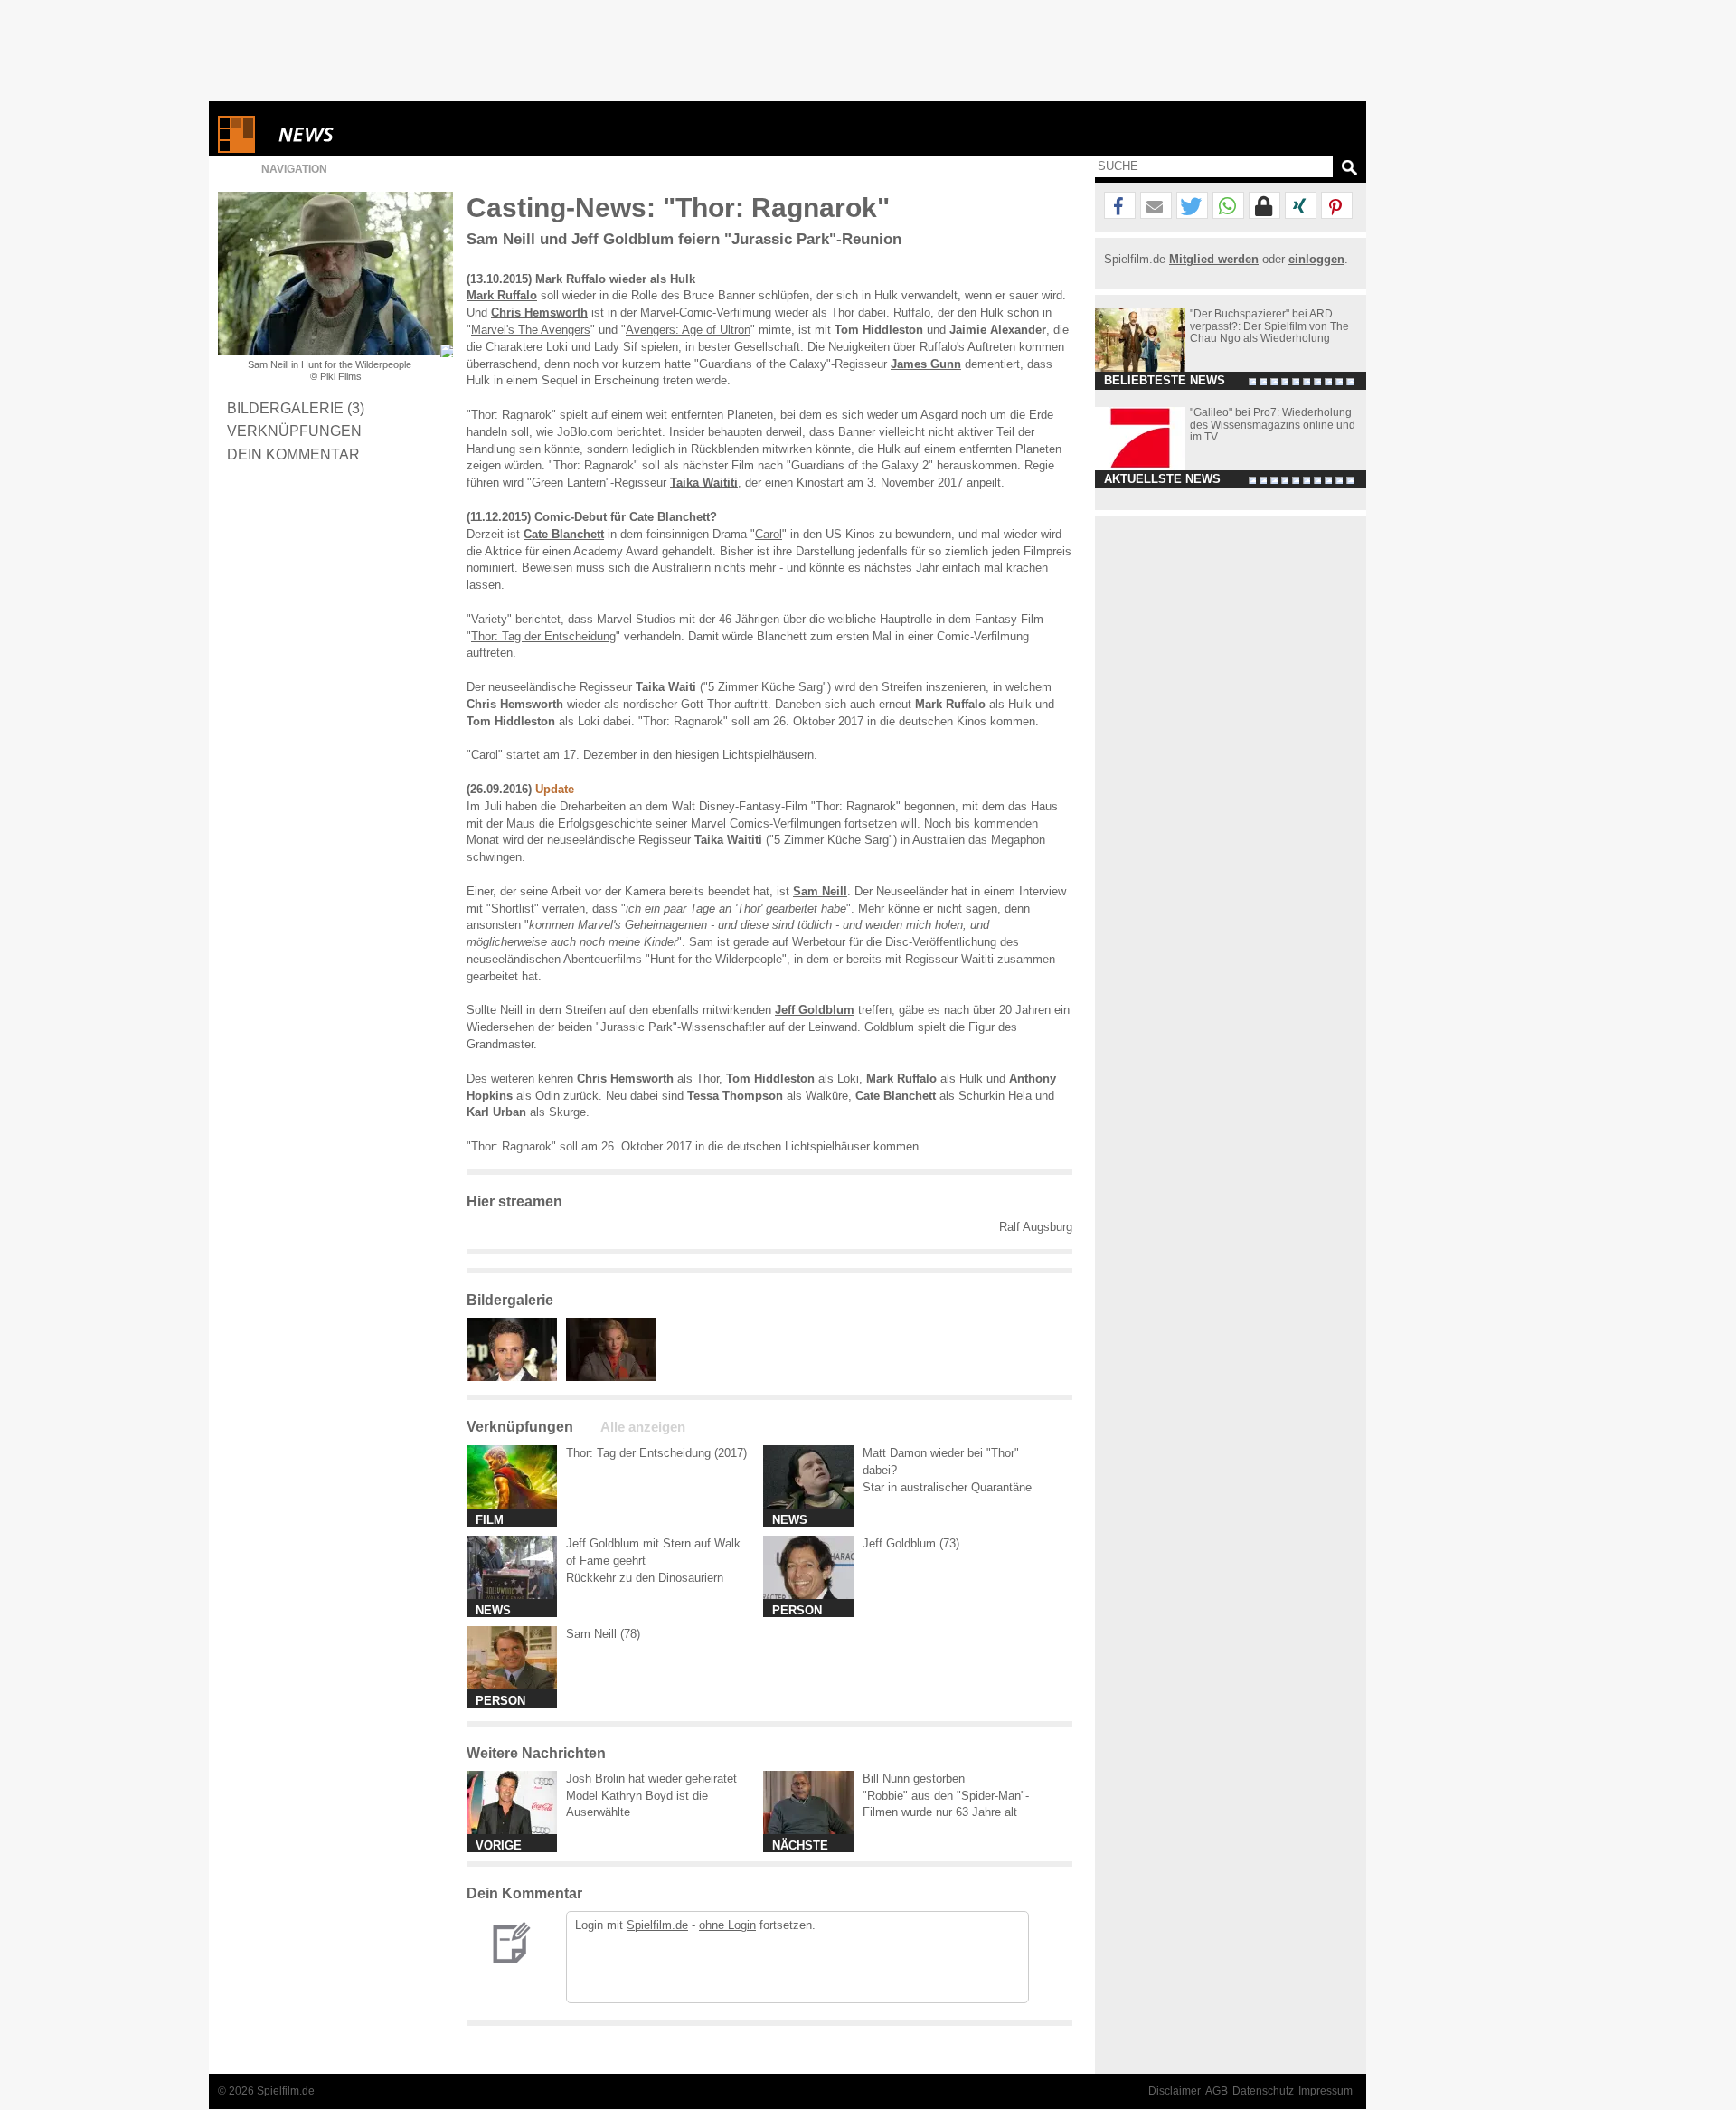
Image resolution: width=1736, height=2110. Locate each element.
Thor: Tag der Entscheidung (543, 636)
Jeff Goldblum (815, 1010)
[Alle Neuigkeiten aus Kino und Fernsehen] (372, 134)
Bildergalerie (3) (296, 408)
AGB (1217, 2091)
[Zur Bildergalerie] (447, 351)
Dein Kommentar (293, 454)
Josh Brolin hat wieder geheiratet (651, 1779)
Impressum (1326, 2091)
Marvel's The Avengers (531, 330)
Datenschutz (1263, 2091)
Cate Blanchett (564, 534)
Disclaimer (1175, 2091)
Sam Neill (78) (603, 1634)
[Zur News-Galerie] (516, 1377)
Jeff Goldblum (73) (911, 1543)
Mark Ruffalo (502, 295)
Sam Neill (820, 891)
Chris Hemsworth (539, 312)
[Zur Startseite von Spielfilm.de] (236, 149)
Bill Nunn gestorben (914, 1779)
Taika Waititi (704, 483)
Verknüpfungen (294, 431)
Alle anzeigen (643, 1427)
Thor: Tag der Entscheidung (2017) (656, 1453)
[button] (1120, 206)
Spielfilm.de (657, 1925)
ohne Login (727, 1925)
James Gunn (926, 364)
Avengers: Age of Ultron (688, 330)
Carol (769, 534)
